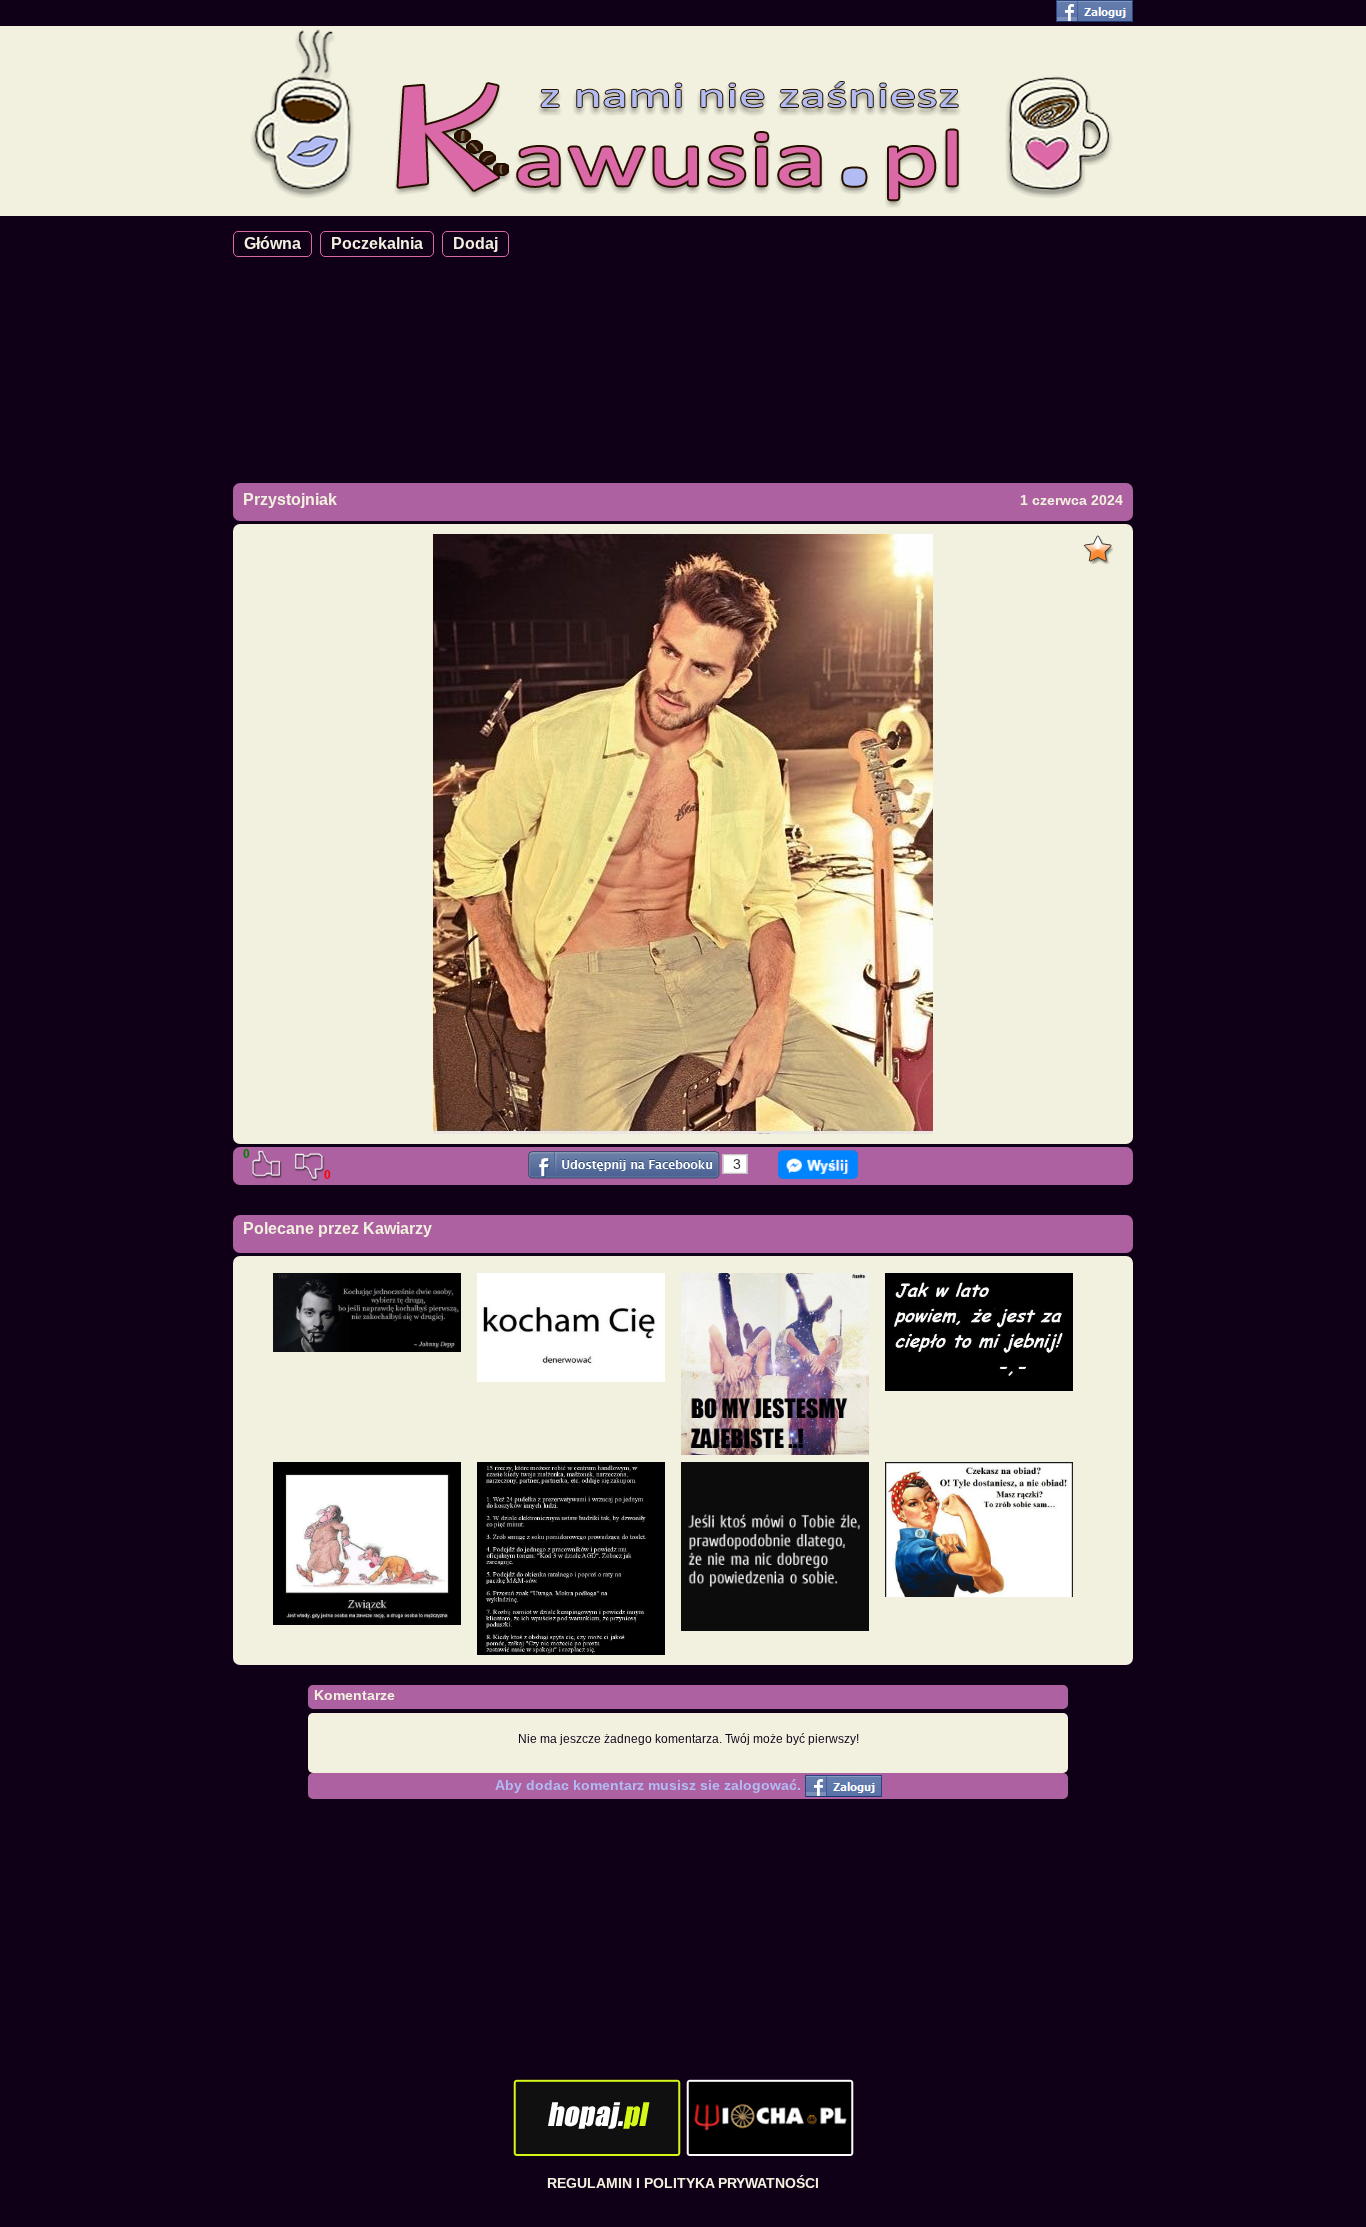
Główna (272, 243)
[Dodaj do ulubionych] (1100, 544)
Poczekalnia (377, 243)
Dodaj (475, 243)
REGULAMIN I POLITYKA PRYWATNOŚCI (683, 2183)
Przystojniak (290, 499)
